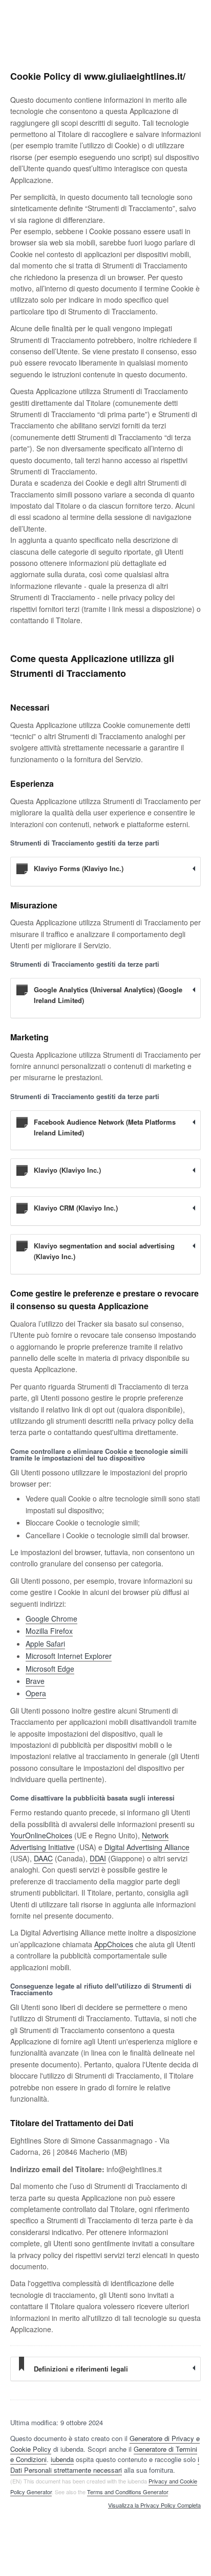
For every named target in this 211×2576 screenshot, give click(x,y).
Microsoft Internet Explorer (69, 1656)
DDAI (98, 1858)
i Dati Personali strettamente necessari (105, 2465)
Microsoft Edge (50, 1669)
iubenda (62, 2459)
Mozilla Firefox (49, 1631)
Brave (35, 1681)
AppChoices (114, 1944)
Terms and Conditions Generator (128, 2492)
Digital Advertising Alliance (147, 1847)
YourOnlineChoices (41, 1835)
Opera (36, 1693)
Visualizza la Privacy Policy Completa (154, 2505)
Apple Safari (45, 1644)
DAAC (43, 1858)
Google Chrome (51, 1618)
